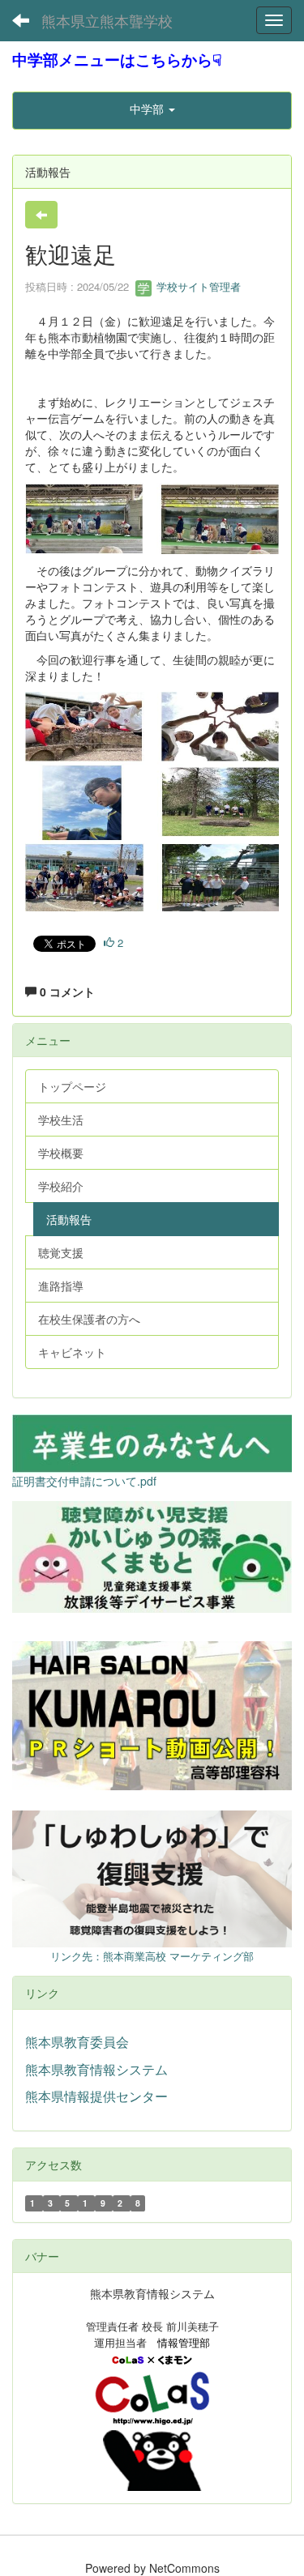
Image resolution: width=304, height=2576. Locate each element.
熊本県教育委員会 (77, 2042)
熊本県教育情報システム (96, 2069)
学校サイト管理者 (197, 286)
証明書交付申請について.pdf (84, 1481)
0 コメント (66, 992)
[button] (152, 109)
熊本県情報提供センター (96, 2096)
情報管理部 (184, 2342)
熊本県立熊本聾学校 (107, 20)
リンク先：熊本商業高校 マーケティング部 (152, 1956)
